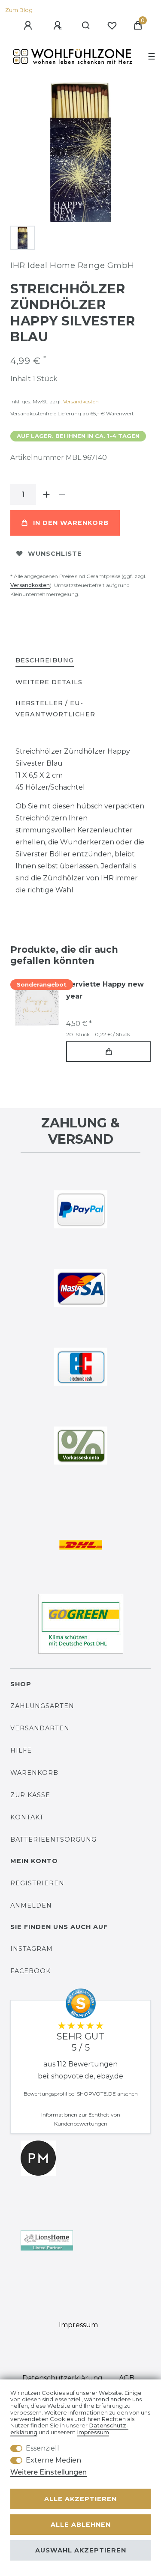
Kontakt (27, 1817)
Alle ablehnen (81, 2525)
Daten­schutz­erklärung (62, 2378)
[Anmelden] (29, 26)
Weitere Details (49, 682)
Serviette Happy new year (105, 990)
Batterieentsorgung (53, 1840)
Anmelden (31, 1905)
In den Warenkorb (71, 523)
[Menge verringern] (62, 495)
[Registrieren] (59, 26)
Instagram (32, 1949)
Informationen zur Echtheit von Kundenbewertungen (81, 2119)
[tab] (45, 661)
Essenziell (43, 2448)
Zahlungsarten (42, 1706)
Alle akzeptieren (80, 2499)
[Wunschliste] (112, 26)
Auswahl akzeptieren (81, 2550)
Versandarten (40, 1728)
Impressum (78, 2325)
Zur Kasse (30, 1795)
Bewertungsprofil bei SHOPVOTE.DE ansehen (81, 2094)
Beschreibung (45, 660)
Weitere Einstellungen (49, 2472)
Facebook (30, 1971)
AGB (127, 2378)
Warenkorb (34, 1773)
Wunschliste (55, 554)
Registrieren (37, 1883)
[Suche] (86, 26)
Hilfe (21, 1750)
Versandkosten (81, 401)
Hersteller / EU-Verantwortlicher (55, 708)
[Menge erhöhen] (46, 495)
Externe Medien (53, 2460)
